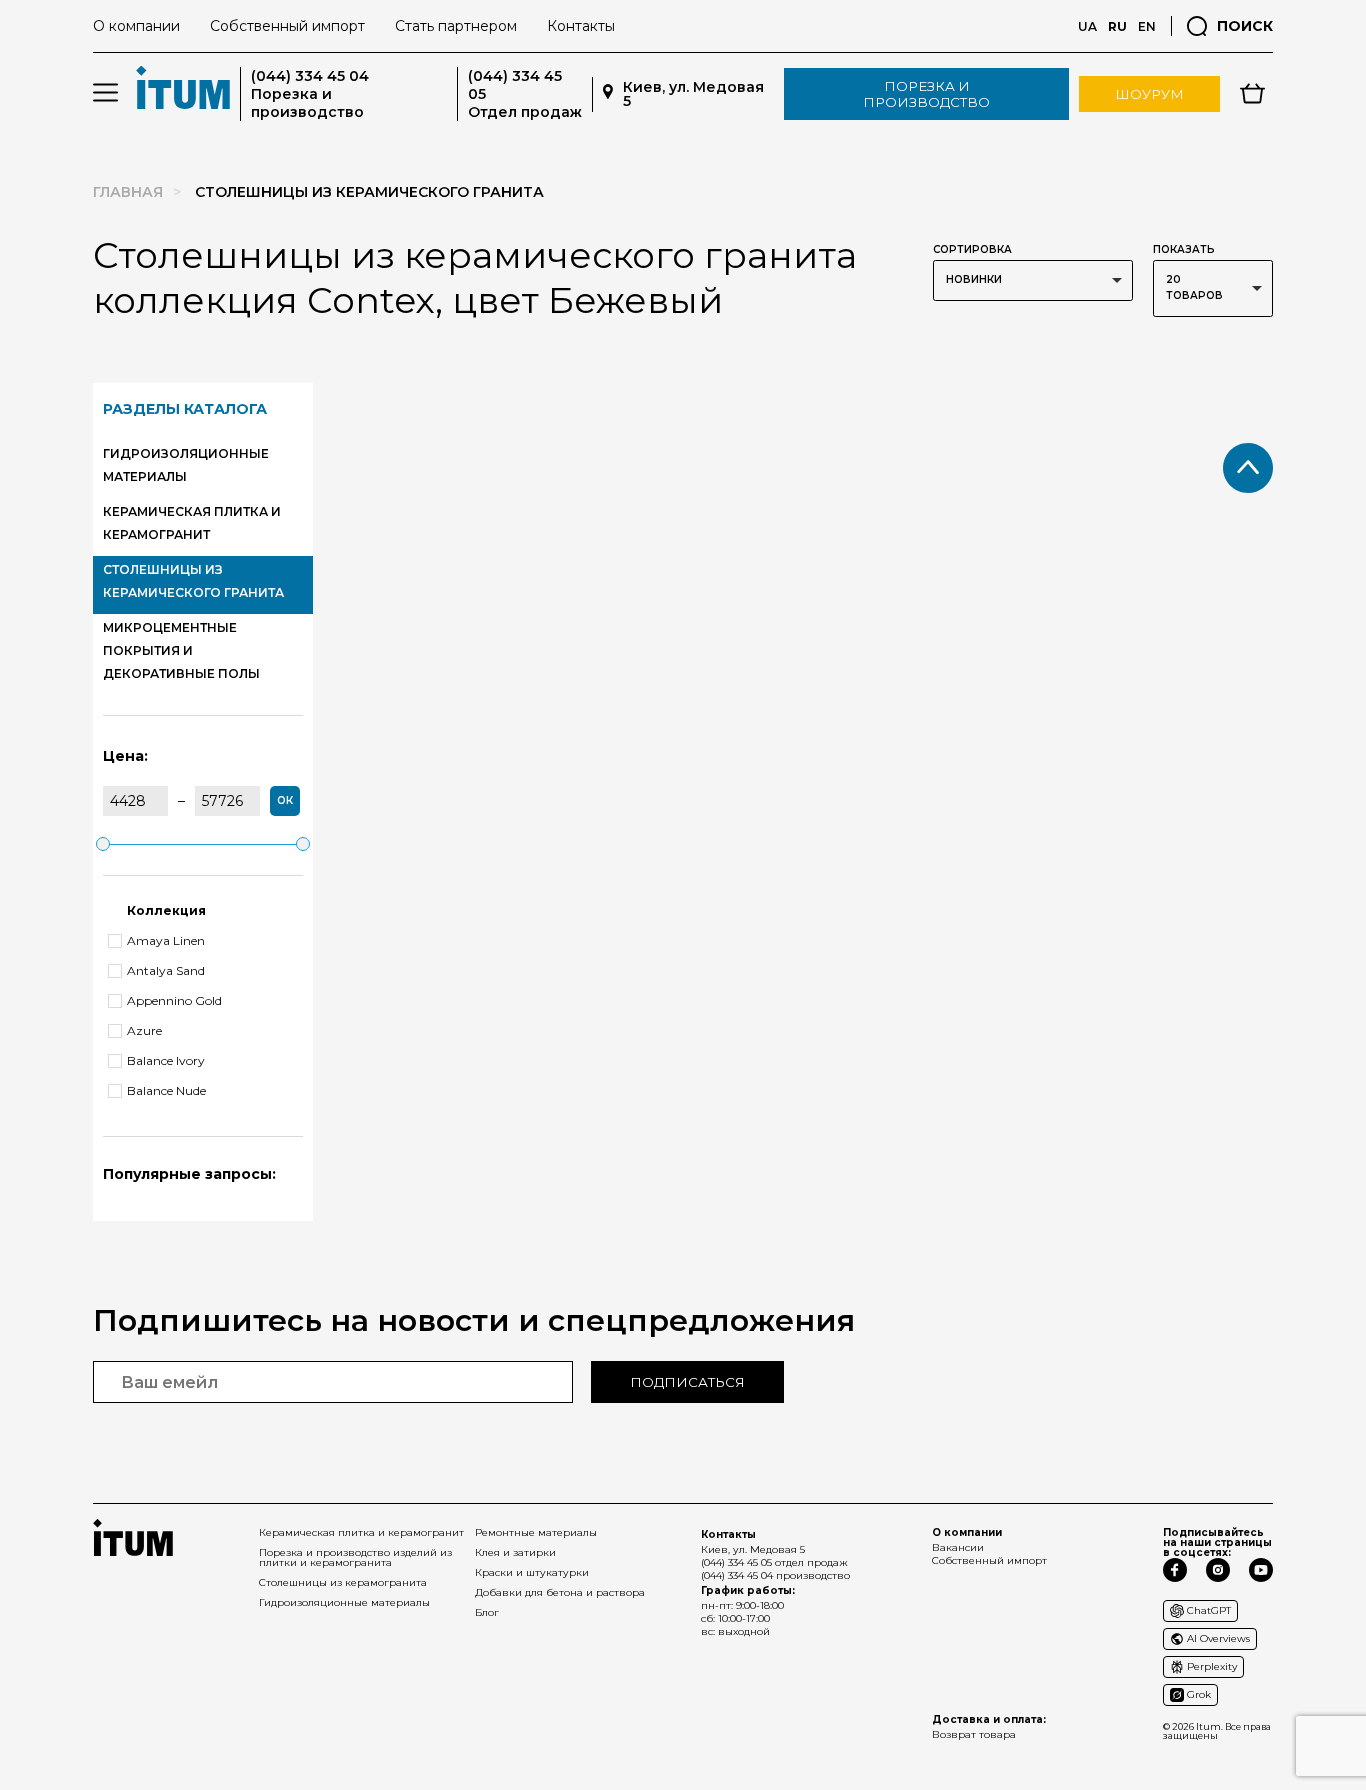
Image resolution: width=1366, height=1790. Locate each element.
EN (1147, 26)
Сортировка (972, 249)
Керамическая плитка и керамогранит (361, 1532)
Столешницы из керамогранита (343, 1582)
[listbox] (1033, 280)
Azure (144, 1031)
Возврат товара (974, 1734)
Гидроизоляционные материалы (344, 1602)
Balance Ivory (166, 1061)
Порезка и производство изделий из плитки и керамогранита (355, 1557)
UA (1087, 26)
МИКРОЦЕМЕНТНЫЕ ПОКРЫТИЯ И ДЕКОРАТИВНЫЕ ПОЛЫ (181, 650)
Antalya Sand (166, 971)
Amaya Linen (166, 941)
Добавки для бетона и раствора (560, 1592)
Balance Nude (166, 1091)
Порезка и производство (926, 94)
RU (1117, 26)
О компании (136, 26)
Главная (128, 192)
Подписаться (687, 1382)
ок (285, 800)
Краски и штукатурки (532, 1572)
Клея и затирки (515, 1552)
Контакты (581, 26)
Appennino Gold (174, 1001)
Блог (487, 1612)
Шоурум (1149, 94)
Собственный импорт (287, 26)
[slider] (103, 844)
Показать (1184, 249)
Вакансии (958, 1547)
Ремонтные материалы (536, 1532)
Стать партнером (456, 26)
